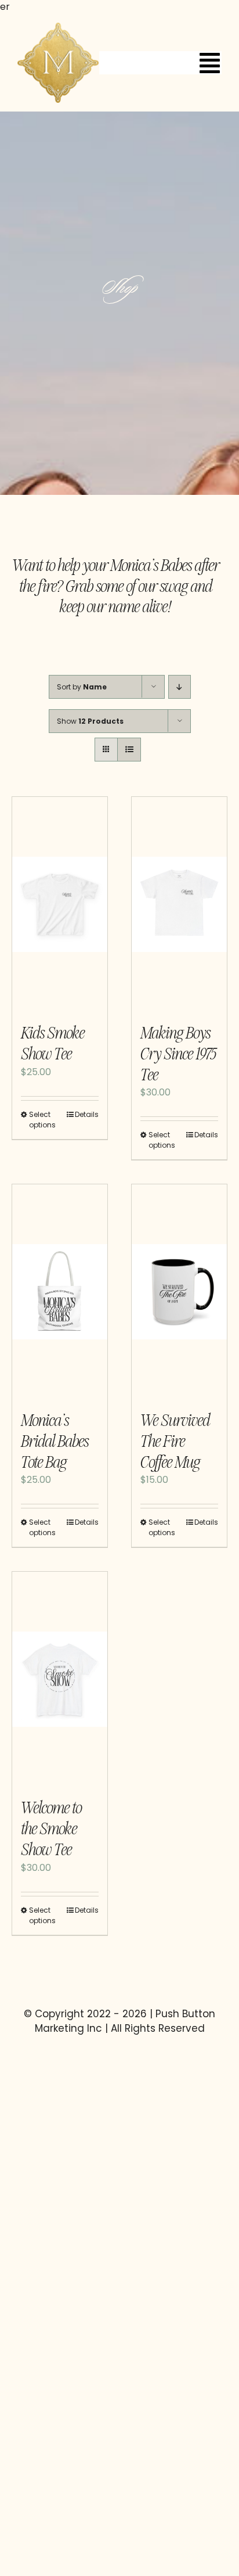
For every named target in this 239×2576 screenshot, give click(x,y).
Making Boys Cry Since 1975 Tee (178, 1054)
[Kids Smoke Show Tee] (60, 904)
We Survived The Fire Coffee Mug (175, 1441)
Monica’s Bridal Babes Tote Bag (55, 1441)
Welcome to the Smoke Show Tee (51, 1829)
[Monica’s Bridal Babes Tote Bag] (60, 1292)
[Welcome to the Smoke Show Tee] (60, 1679)
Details (87, 1114)
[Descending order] (180, 687)
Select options (42, 1120)
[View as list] (129, 750)
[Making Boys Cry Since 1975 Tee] (179, 904)
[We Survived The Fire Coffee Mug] (179, 1292)
